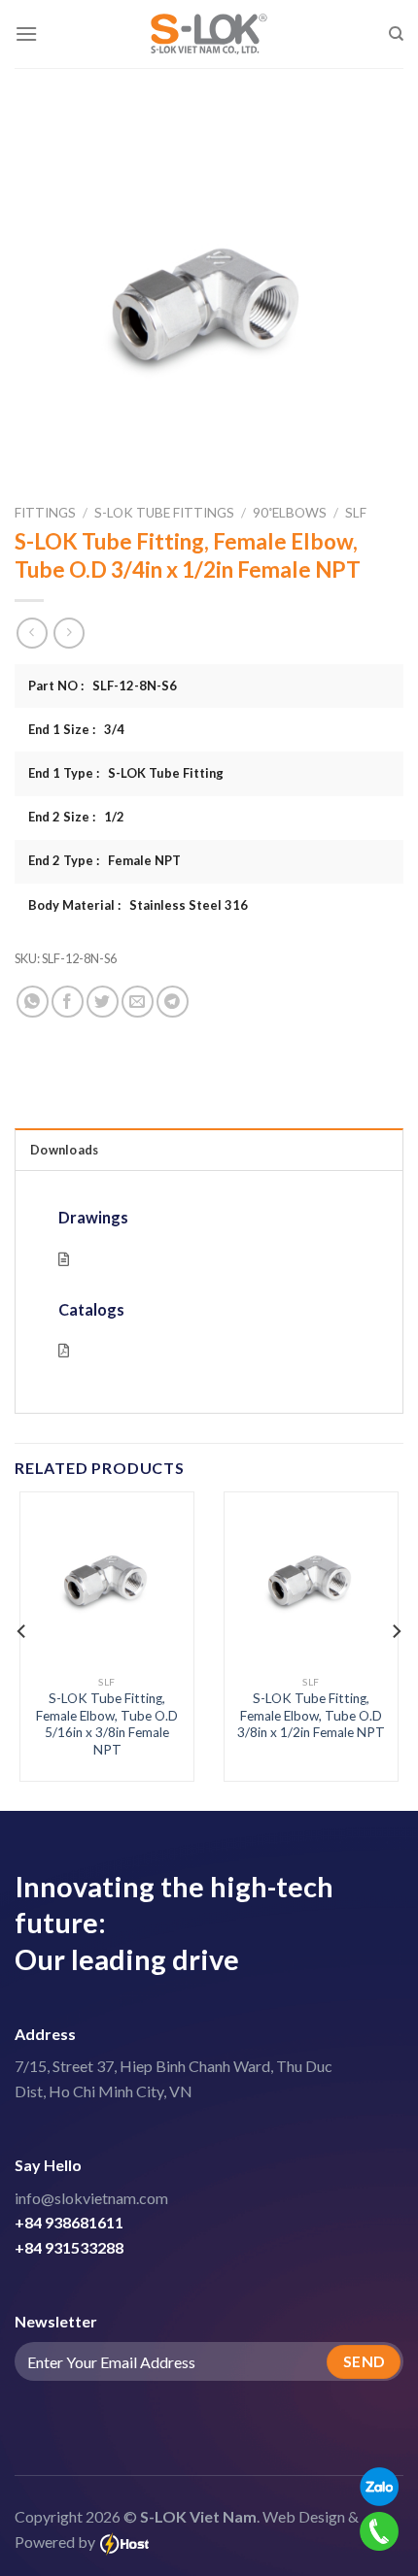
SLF (356, 513)
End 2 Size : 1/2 (76, 817)
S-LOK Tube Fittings (164, 513)
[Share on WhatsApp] (33, 1002)
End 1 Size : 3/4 (76, 729)
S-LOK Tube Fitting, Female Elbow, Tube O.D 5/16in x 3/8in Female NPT (107, 1724)
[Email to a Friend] (138, 1002)
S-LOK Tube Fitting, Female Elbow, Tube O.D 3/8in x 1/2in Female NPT (311, 1715)
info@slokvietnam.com (91, 2198)
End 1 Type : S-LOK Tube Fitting (126, 773)
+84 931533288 (69, 2247)
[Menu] (26, 33)
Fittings (45, 513)
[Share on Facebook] (68, 1002)
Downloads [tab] (64, 1150)
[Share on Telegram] (173, 1002)
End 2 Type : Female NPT (104, 860)
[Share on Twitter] (103, 1002)
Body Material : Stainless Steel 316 (138, 905)
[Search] (396, 34)
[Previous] (22, 1631)
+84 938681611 (69, 2222)
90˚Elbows (290, 513)
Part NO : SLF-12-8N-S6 (103, 686)
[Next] (396, 1631)
